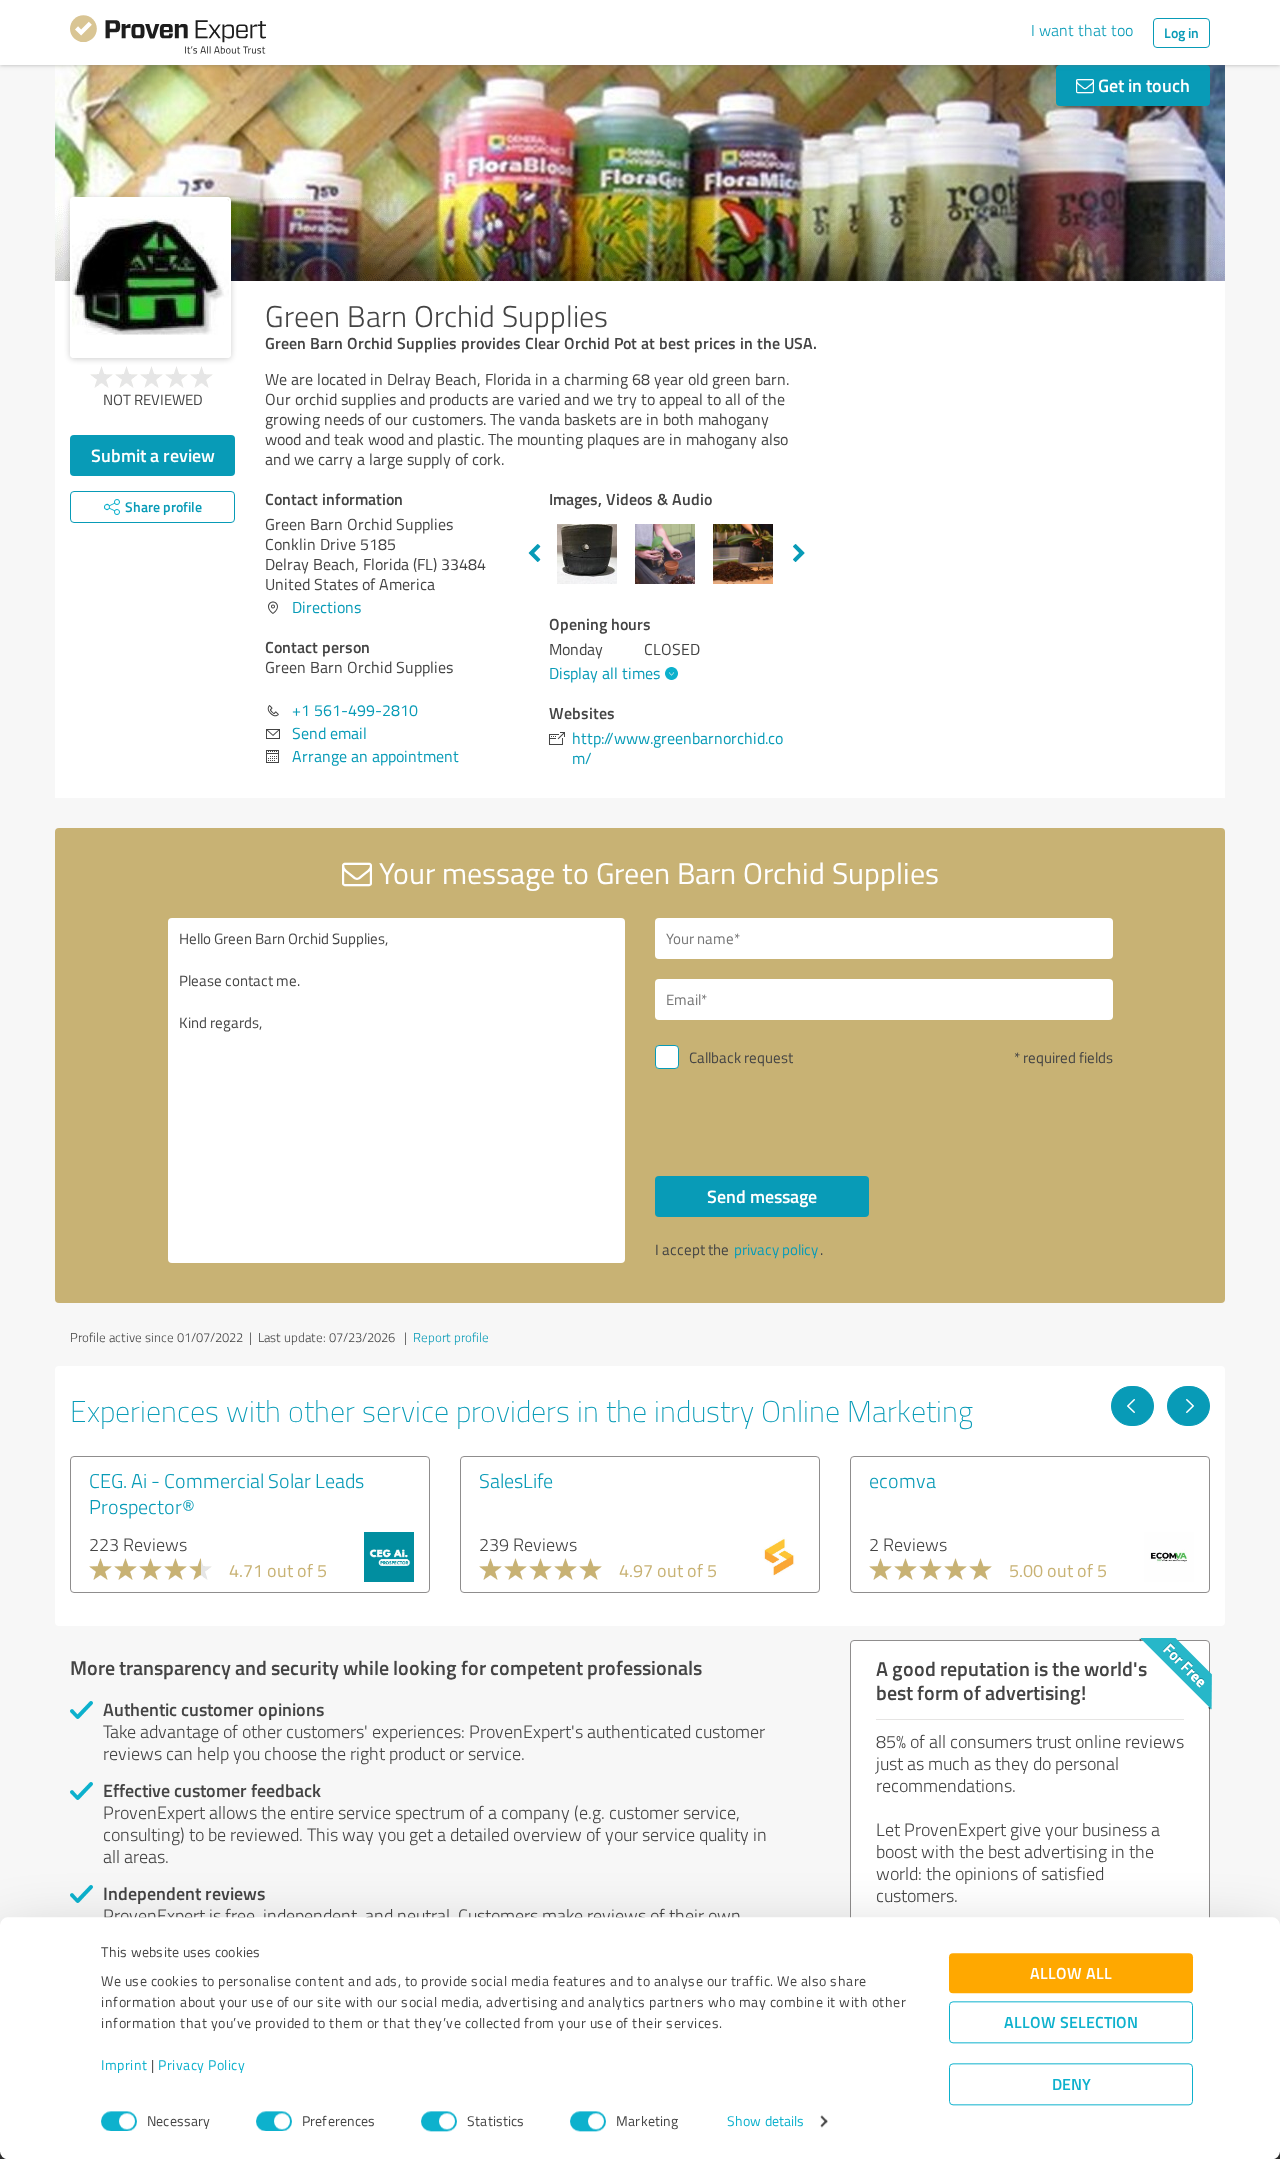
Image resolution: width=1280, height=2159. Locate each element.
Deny (1071, 2084)
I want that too (1082, 30)
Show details (765, 2121)
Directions (326, 607)
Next (799, 554)
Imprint (124, 2065)
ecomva (902, 1480)
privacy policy (776, 1249)
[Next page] (1188, 1406)
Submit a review (153, 455)
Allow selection (1071, 2022)
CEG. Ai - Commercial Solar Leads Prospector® (226, 1493)
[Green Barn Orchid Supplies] (150, 277)
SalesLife (516, 1480)
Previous (534, 554)
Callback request (741, 1057)
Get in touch (1142, 85)
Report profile (451, 1337)
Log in (1181, 32)
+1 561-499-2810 (355, 710)
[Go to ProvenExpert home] (168, 38)
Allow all (1071, 1973)
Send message (762, 1196)
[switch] (274, 2121)
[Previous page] (1132, 1406)
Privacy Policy (201, 2065)
